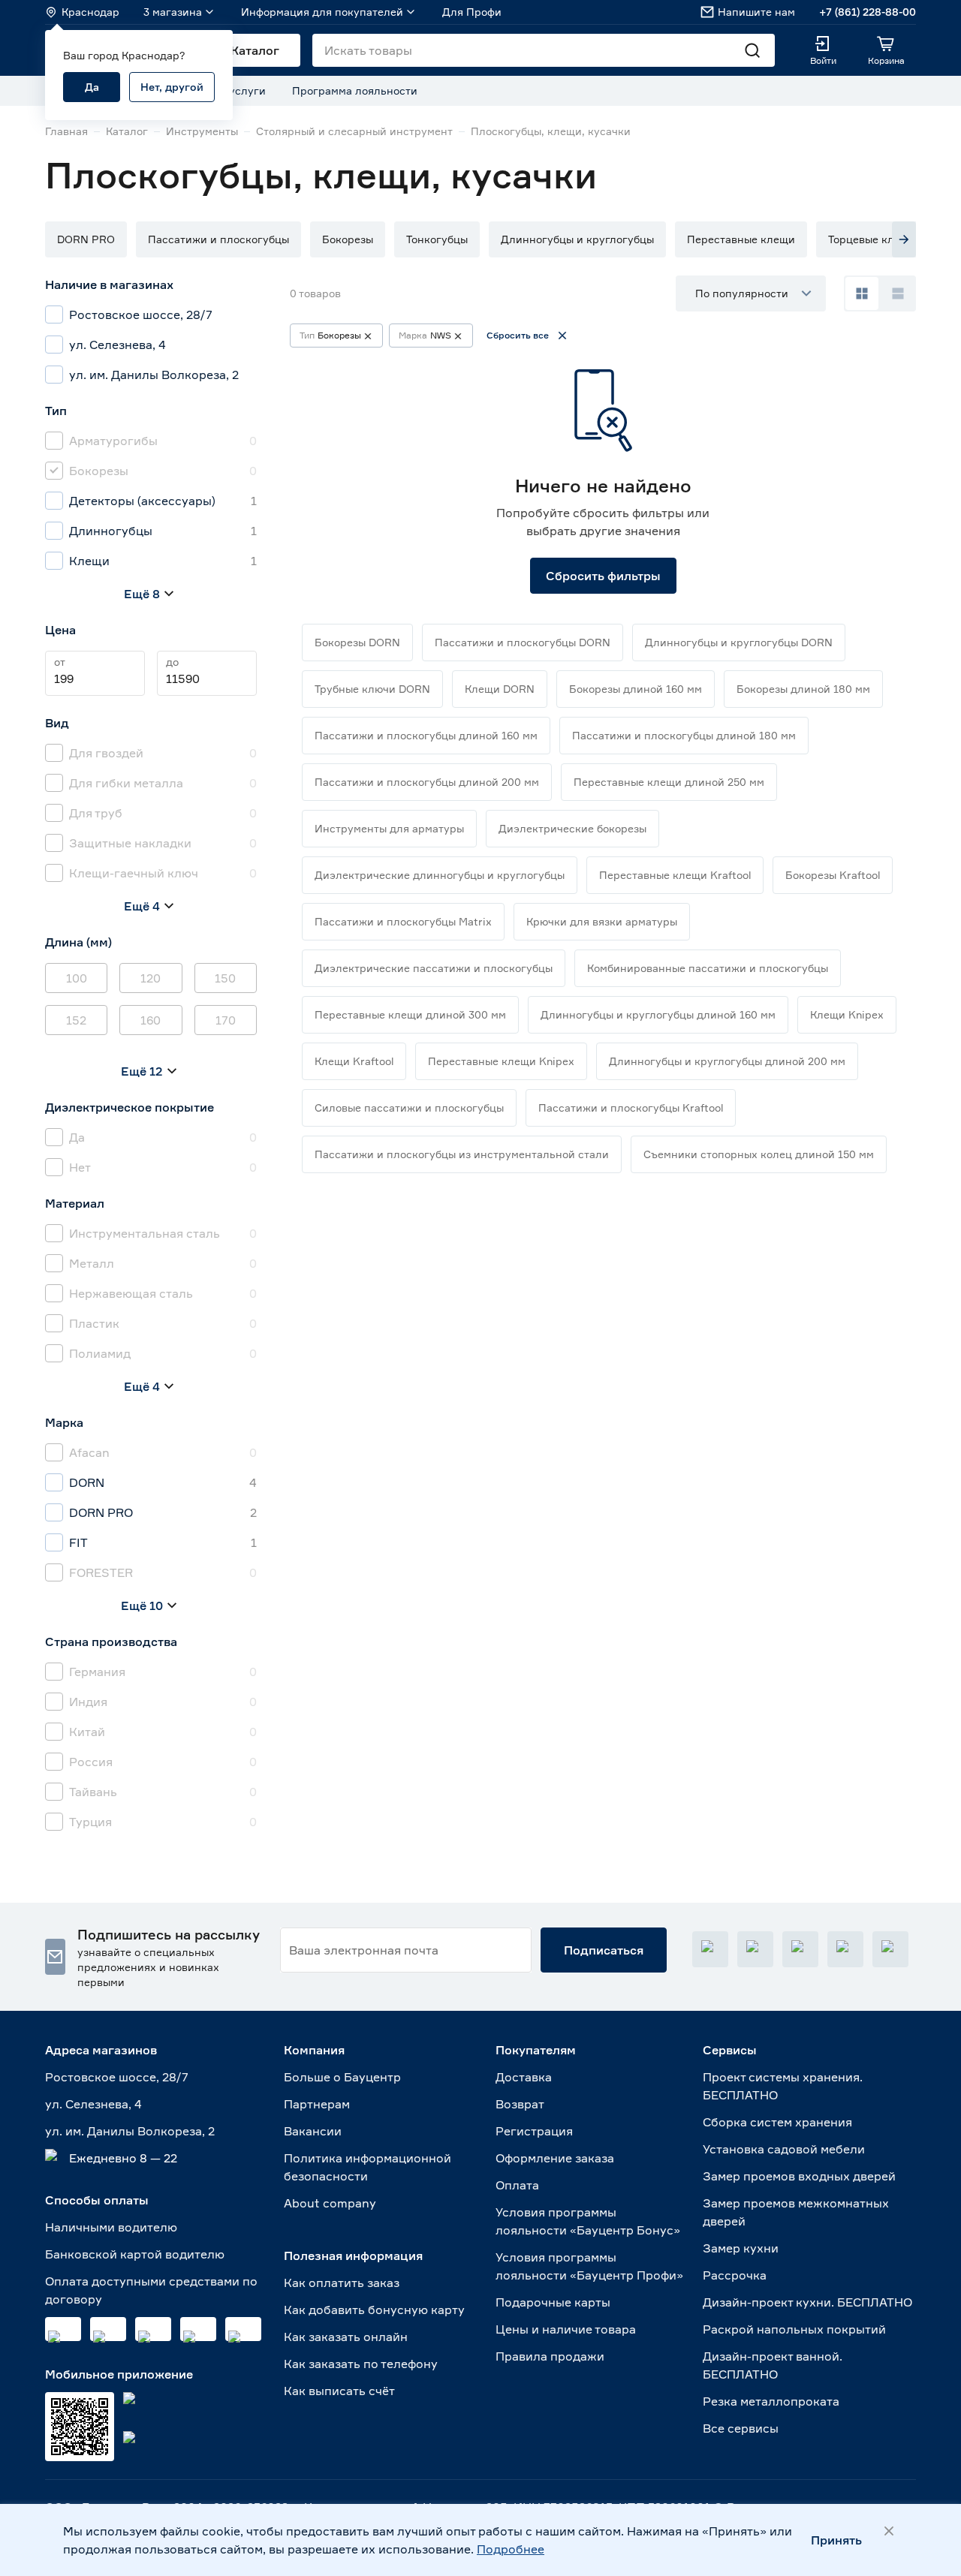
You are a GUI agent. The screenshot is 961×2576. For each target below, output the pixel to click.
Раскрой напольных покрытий (794, 2329)
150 (225, 978)
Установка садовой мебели (784, 2149)
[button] (86, 239)
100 (77, 978)
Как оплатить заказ (342, 2283)
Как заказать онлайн (346, 2337)
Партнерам (317, 2104)
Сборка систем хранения (777, 2122)
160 (151, 1020)
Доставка (524, 2077)
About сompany (330, 2203)
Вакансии (313, 2131)
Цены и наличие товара (566, 2329)
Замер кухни (741, 2248)
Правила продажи (550, 2356)
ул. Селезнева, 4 (93, 2104)
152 (76, 1020)
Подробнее (511, 2549)
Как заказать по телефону (361, 2364)
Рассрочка (735, 2275)
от (60, 662)
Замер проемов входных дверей (799, 2176)
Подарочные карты (553, 2302)
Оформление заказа (555, 2158)
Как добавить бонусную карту (374, 2310)
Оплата (517, 2185)
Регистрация (534, 2131)
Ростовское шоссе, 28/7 (117, 2077)
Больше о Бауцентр (342, 2077)
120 (151, 978)
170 (226, 1020)
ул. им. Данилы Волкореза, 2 (130, 2131)
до (172, 662)
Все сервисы (741, 2428)
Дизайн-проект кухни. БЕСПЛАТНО (807, 2302)
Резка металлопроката (771, 2401)
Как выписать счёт (339, 2391)
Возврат (520, 2104)
